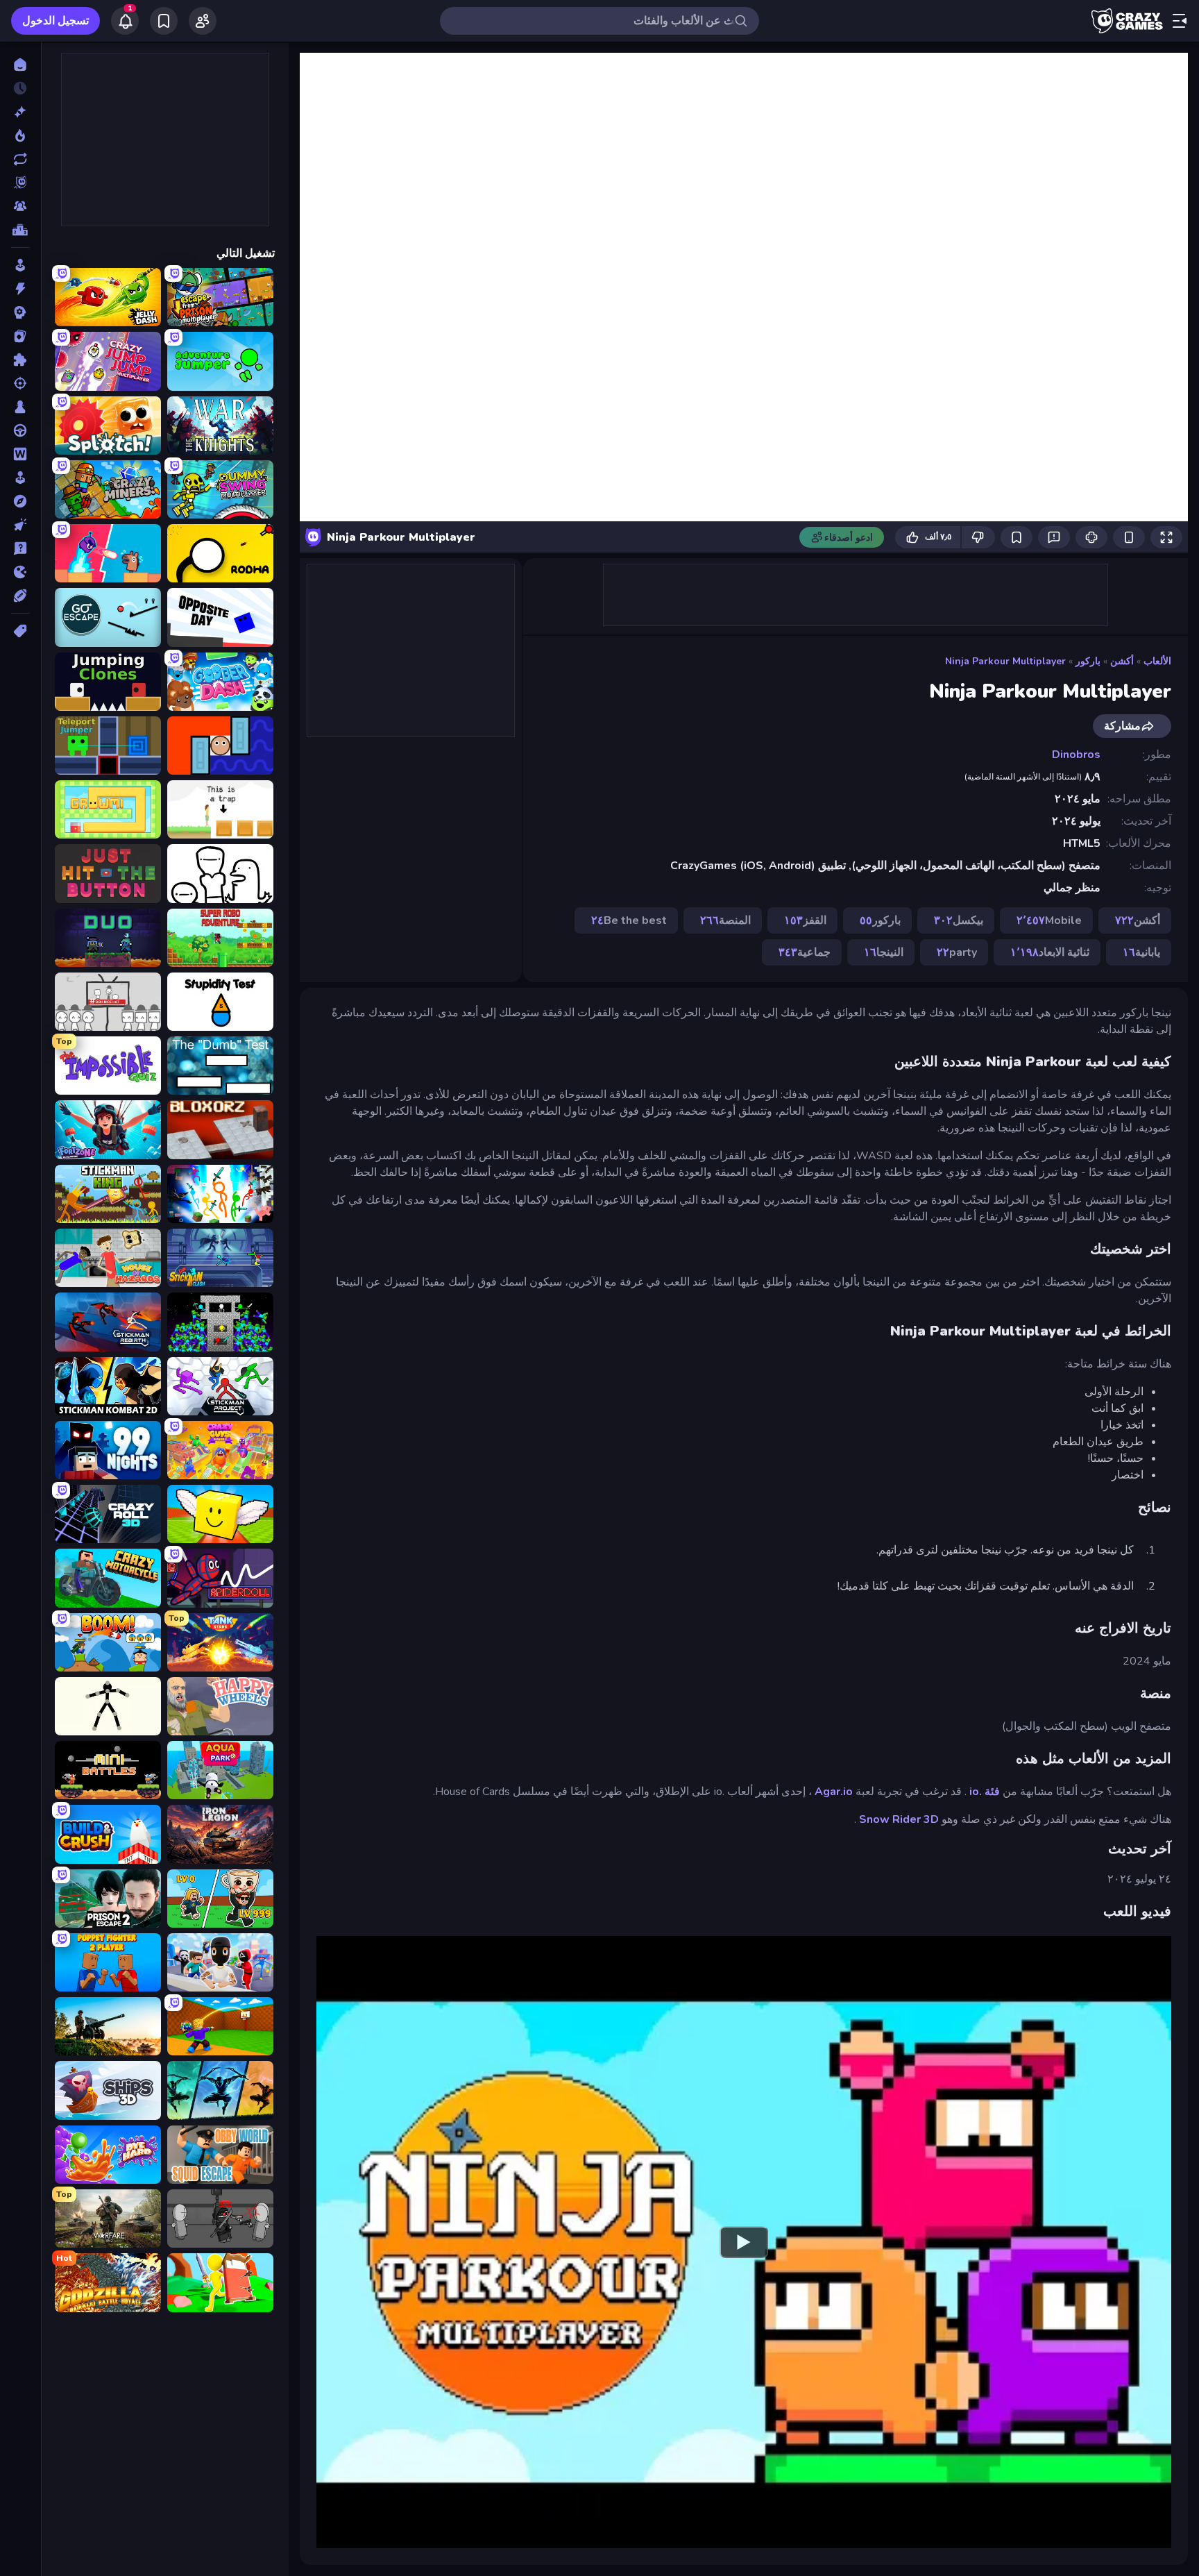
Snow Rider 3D (899, 1819)
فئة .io (985, 1792)
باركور (1088, 661)
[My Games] (164, 21)
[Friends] (203, 21)
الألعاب (1157, 661)
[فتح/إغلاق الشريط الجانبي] (1180, 21)
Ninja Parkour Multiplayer (1005, 661)
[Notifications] (125, 21)
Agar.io (834, 1792)
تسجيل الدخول (56, 21)
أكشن (1122, 661)
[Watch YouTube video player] (744, 2242)
